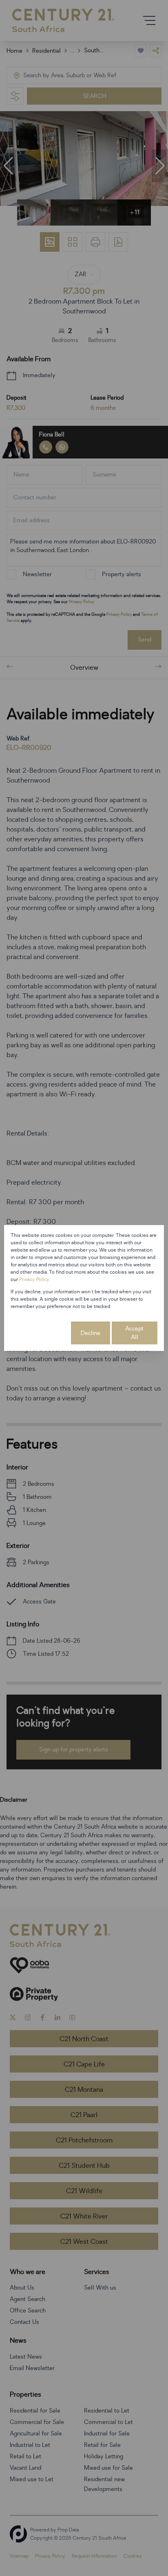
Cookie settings (40, 1333)
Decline (91, 1333)
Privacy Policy (34, 1279)
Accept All (134, 1333)
